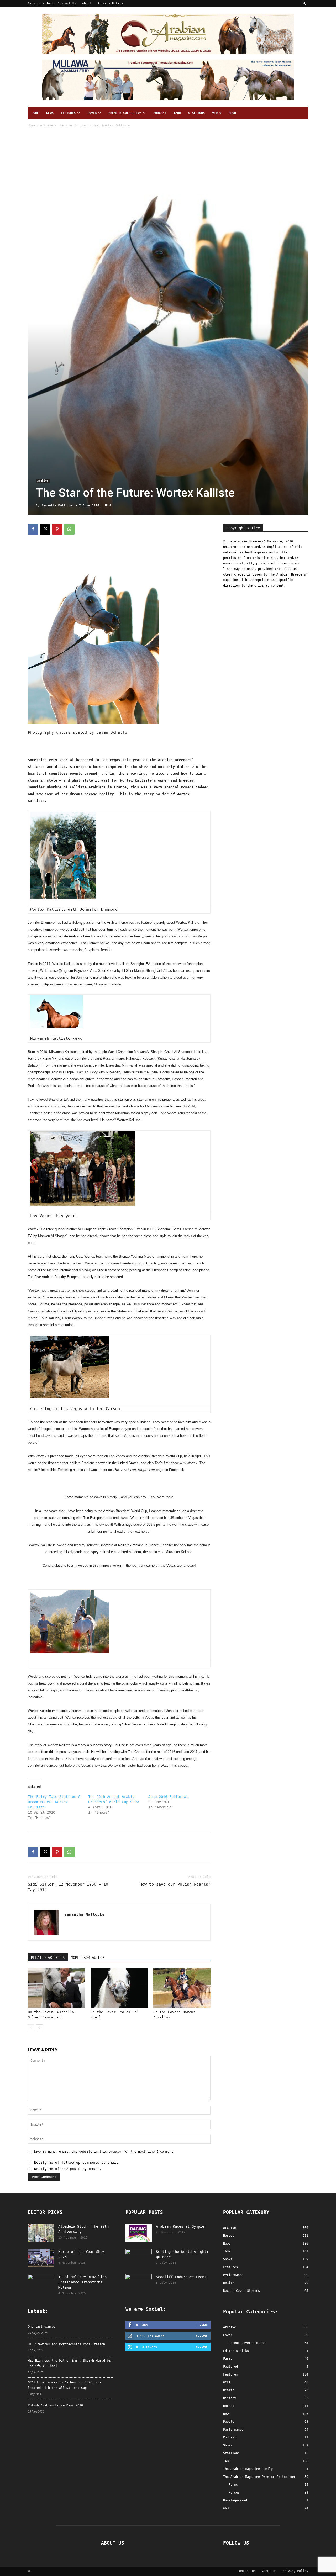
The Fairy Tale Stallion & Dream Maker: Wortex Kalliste (54, 1802)
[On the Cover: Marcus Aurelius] (182, 1988)
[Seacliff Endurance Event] (139, 2283)
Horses (229, 2406)
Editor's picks (236, 2351)
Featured (230, 2367)
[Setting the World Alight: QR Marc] (139, 2258)
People (229, 2422)
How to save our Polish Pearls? (175, 1884)
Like (203, 2325)
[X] (45, 529)
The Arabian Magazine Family (248, 2469)
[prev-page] (31, 2028)
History (230, 2398)
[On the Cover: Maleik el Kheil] (119, 1988)
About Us (269, 2571)
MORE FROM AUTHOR (88, 1957)
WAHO (227, 2508)
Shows (228, 2445)
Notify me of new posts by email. (68, 2169)
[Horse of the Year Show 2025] (41, 2258)
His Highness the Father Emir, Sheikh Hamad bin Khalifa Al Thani (70, 2363)
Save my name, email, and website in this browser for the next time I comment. (104, 2152)
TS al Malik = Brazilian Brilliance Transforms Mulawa (82, 2282)
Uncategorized (235, 2500)
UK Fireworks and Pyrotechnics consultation (66, 2344)
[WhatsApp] (69, 529)
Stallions (196, 113)
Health (229, 2390)
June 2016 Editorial (168, 1797)
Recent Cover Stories (247, 2343)
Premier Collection (125, 113)
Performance (233, 2430)
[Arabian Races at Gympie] (139, 2233)
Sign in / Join (41, 4)
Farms (228, 2359)
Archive (47, 125)
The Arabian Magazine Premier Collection (259, 2477)
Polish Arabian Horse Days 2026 (55, 2405)
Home (35, 113)
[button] (304, 4)
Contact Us (67, 4)
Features (68, 113)
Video (217, 113)
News (50, 113)
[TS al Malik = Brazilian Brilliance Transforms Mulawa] (41, 2283)
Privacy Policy (110, 4)
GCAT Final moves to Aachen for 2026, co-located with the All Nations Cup (65, 2385)
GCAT (227, 2382)
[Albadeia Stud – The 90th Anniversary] (41, 2233)
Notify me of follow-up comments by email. (77, 2163)
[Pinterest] (57, 529)
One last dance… (42, 2327)
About (87, 4)
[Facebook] (33, 529)
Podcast (160, 113)
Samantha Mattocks (57, 506)
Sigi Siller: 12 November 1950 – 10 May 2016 (68, 1887)
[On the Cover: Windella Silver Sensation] (56, 1988)
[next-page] (40, 2028)
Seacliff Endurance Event (181, 2277)
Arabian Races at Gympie (180, 2226)
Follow (201, 2336)
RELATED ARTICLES (48, 1957)
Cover (92, 113)
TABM (177, 113)
